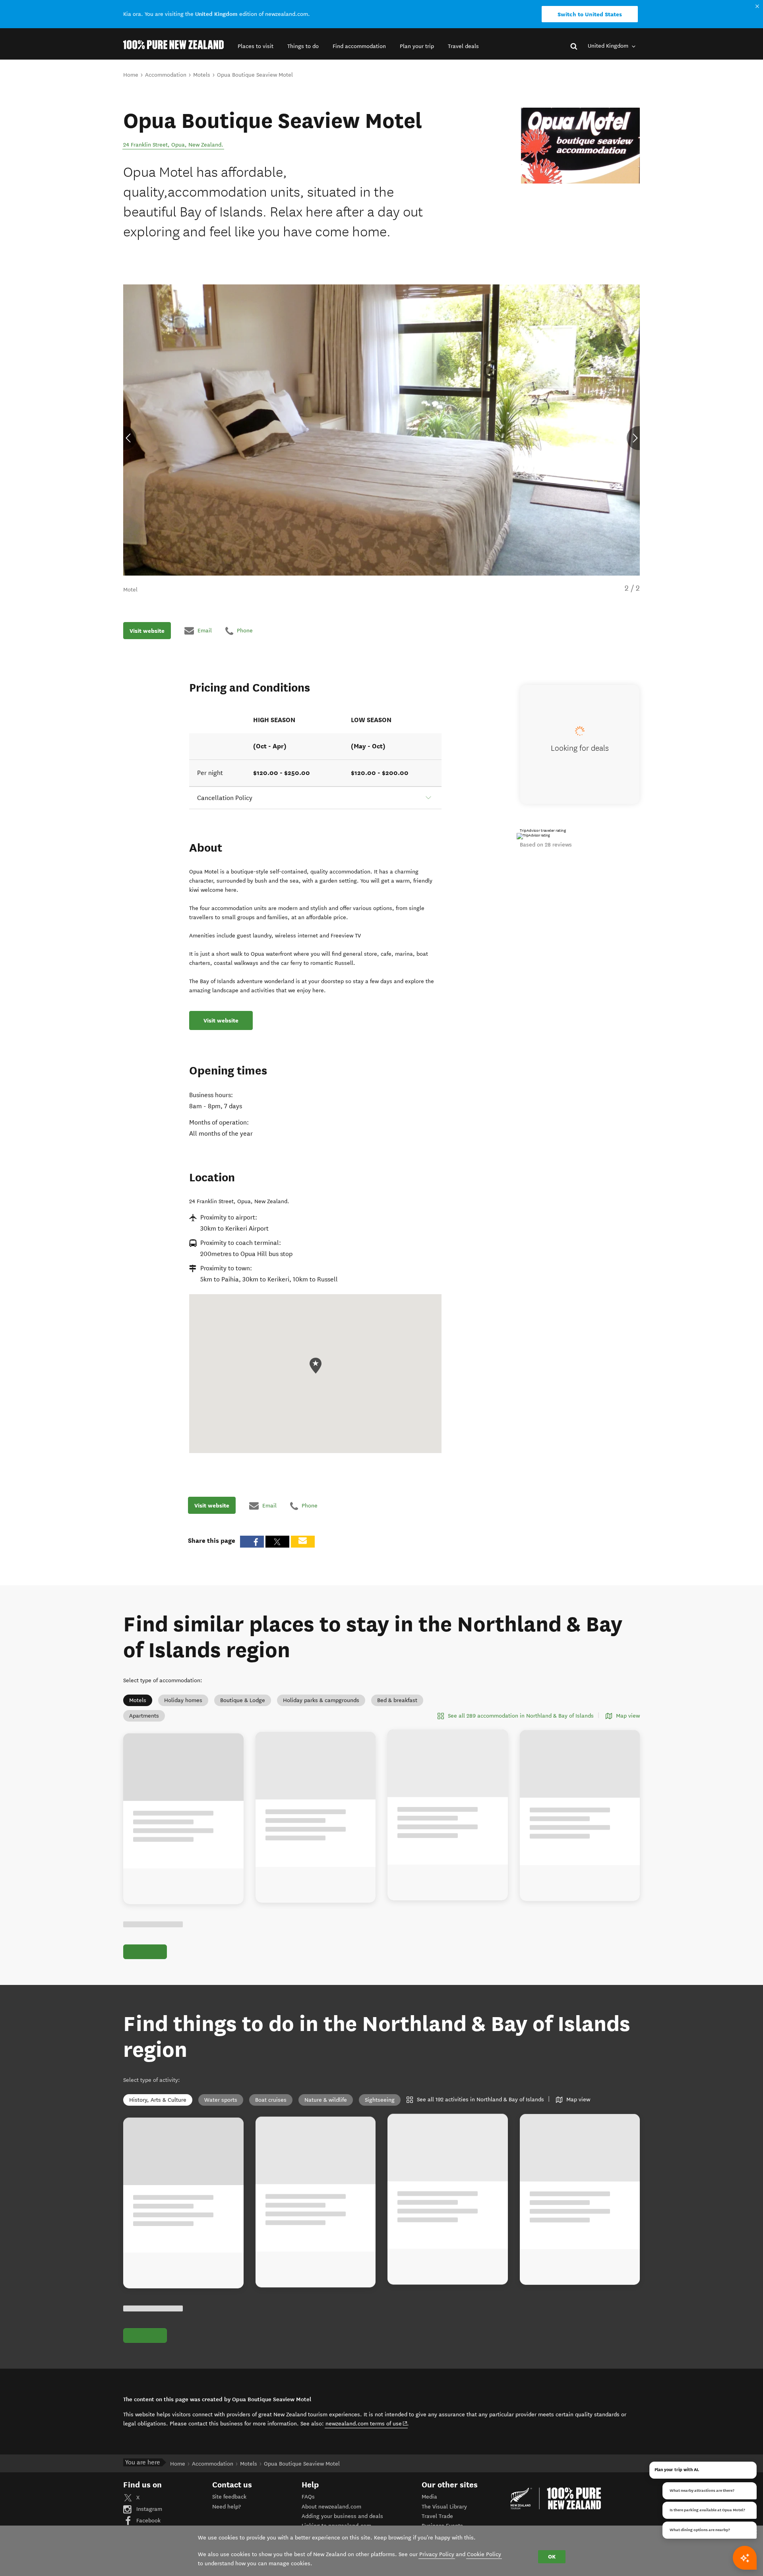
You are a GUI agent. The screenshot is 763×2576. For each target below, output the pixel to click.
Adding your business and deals (342, 2516)
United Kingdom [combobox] (609, 46)
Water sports (221, 2100)
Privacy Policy (437, 2554)
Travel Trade (437, 2516)
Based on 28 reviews (546, 845)
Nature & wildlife (326, 2100)
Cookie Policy (484, 2554)
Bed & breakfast (397, 1700)
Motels (138, 1700)
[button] (256, 46)
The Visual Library (444, 2507)
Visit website (147, 630)
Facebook (148, 2521)
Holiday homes (183, 1700)
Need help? (227, 2507)
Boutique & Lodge (243, 1700)
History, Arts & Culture (158, 2100)
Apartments (144, 1716)
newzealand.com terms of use (367, 2423)
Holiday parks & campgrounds (321, 1700)
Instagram (148, 2509)
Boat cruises (271, 2100)
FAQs (308, 2497)
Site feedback (229, 2497)
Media (429, 2497)
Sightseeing (380, 2100)
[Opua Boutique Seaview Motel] (580, 146)
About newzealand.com (331, 2507)
